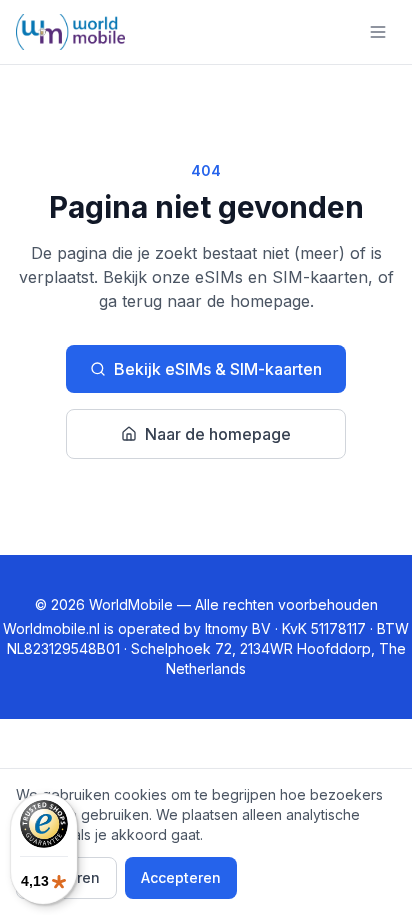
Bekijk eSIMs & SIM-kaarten (218, 369)
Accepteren (181, 877)
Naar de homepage (218, 434)
